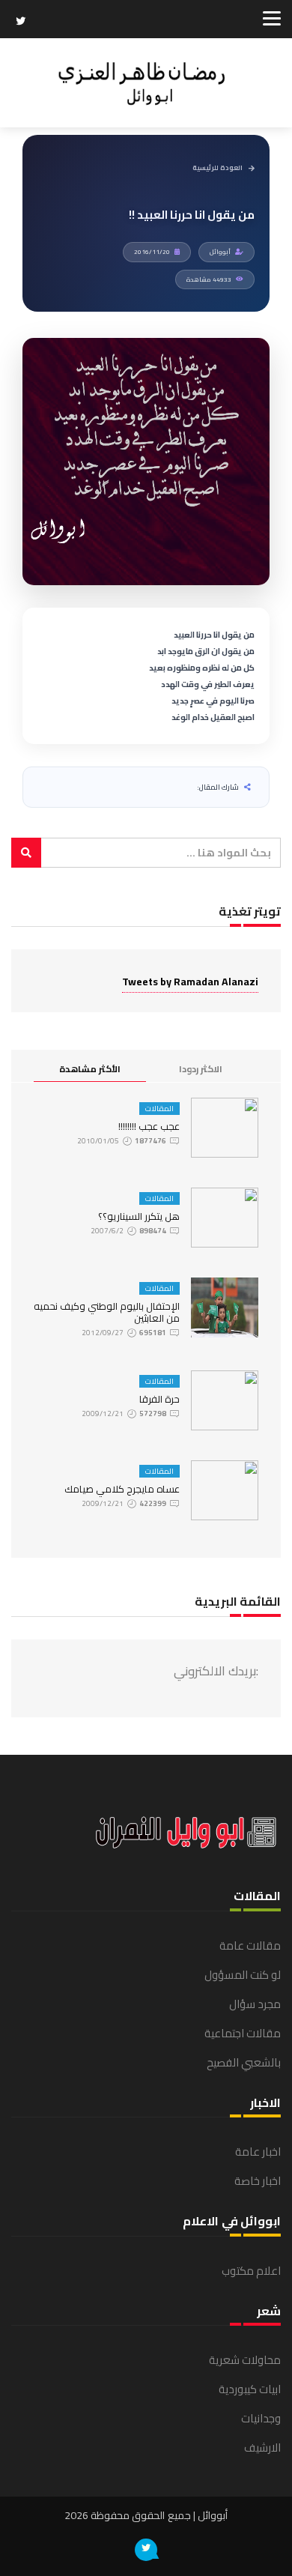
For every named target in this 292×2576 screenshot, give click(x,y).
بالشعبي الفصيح (244, 2062)
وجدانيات (261, 2418)
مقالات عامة (250, 1945)
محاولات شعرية (245, 2360)
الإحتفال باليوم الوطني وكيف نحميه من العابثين (107, 1312)
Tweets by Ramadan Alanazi (190, 982)
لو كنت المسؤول (243, 1975)
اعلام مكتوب (251, 2271)
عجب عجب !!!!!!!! (149, 1126)
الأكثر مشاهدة (90, 1069)
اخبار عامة (258, 2152)
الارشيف (262, 2447)
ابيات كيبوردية (250, 2389)
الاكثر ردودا (201, 1069)
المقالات (159, 1109)
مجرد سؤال (255, 2004)
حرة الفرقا (159, 1399)
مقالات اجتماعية (243, 2033)
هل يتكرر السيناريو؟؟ (139, 1216)
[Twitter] (21, 22)
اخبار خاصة (258, 2181)
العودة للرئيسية (218, 168)
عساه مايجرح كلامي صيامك (122, 1489)
